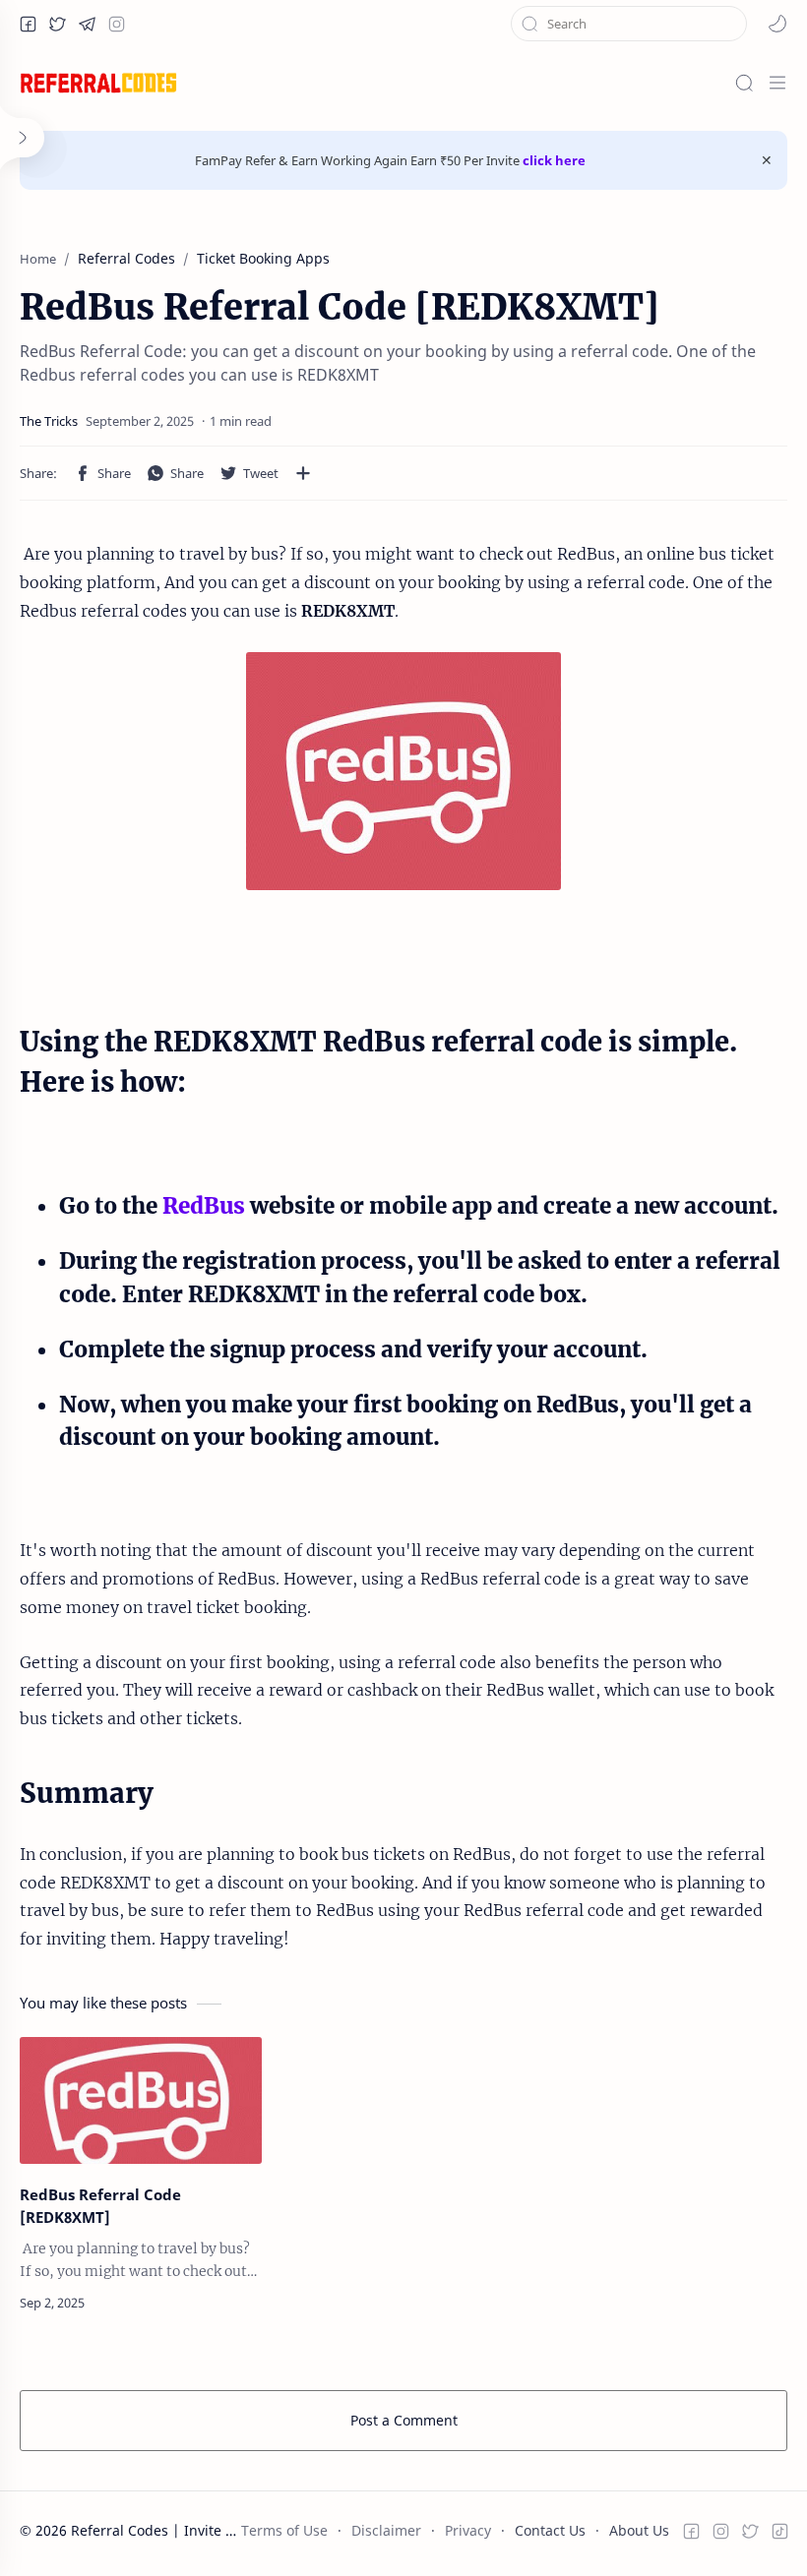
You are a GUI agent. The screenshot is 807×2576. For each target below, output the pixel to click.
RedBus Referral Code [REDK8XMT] (100, 2206)
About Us (639, 2530)
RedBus (204, 1206)
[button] (28, 24)
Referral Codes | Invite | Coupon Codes (202, 2530)
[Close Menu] (767, 160)
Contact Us (550, 2530)
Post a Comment (404, 2420)
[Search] (744, 83)
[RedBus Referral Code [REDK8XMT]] (141, 2100)
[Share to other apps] (303, 473)
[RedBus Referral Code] (403, 771)
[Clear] (732, 24)
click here (554, 160)
